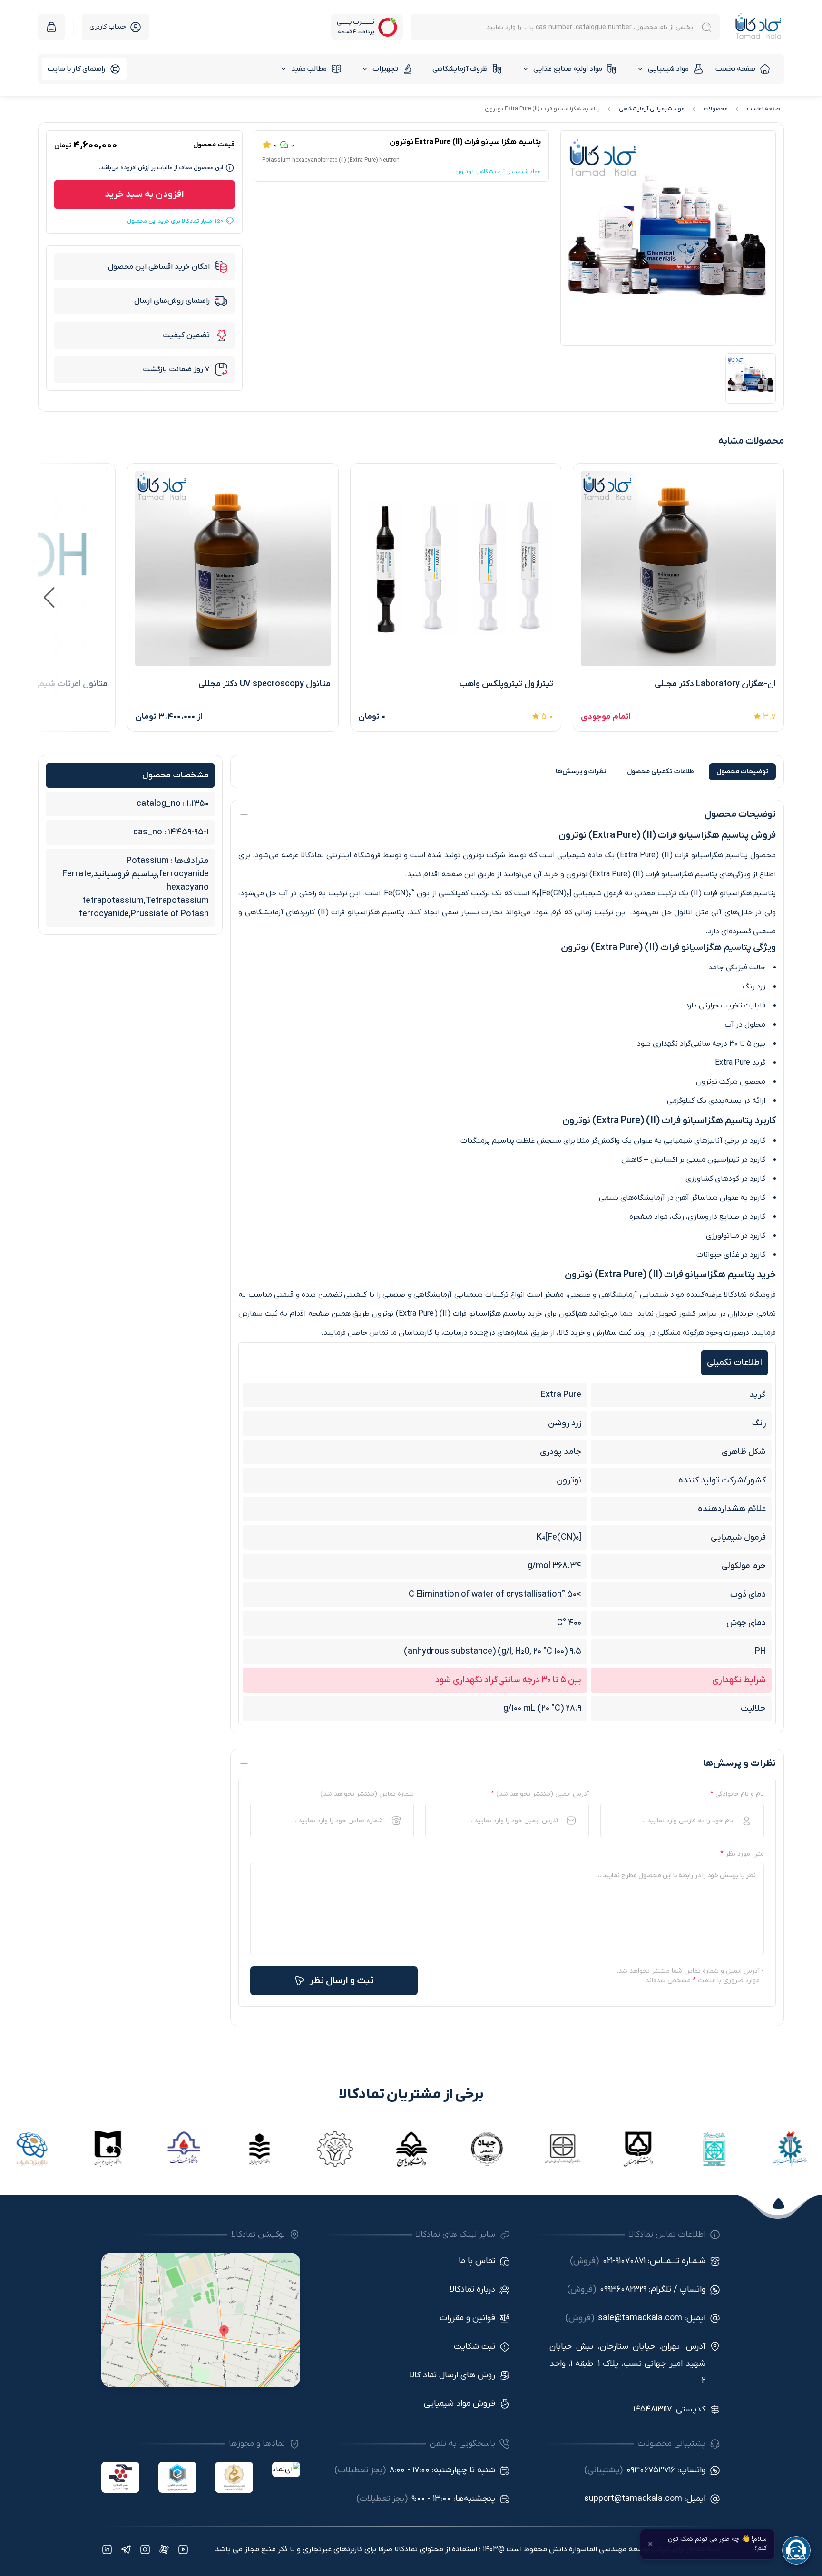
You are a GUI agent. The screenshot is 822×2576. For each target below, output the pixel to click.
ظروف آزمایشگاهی (460, 69)
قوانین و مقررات (467, 2318)
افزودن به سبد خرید (144, 194)
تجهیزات (385, 69)
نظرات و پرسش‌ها (581, 771)
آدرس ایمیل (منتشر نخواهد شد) (540, 1794)
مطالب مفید (309, 69)
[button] (49, 598)
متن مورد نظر (742, 1854)
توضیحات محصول (742, 771)
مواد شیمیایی (668, 69)
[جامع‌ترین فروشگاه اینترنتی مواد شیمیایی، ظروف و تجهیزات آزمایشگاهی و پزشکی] (758, 27)
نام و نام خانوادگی (737, 1794)
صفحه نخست (735, 69)
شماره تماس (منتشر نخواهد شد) (367, 1794)
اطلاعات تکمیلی (661, 771)
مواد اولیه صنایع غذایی (568, 69)
